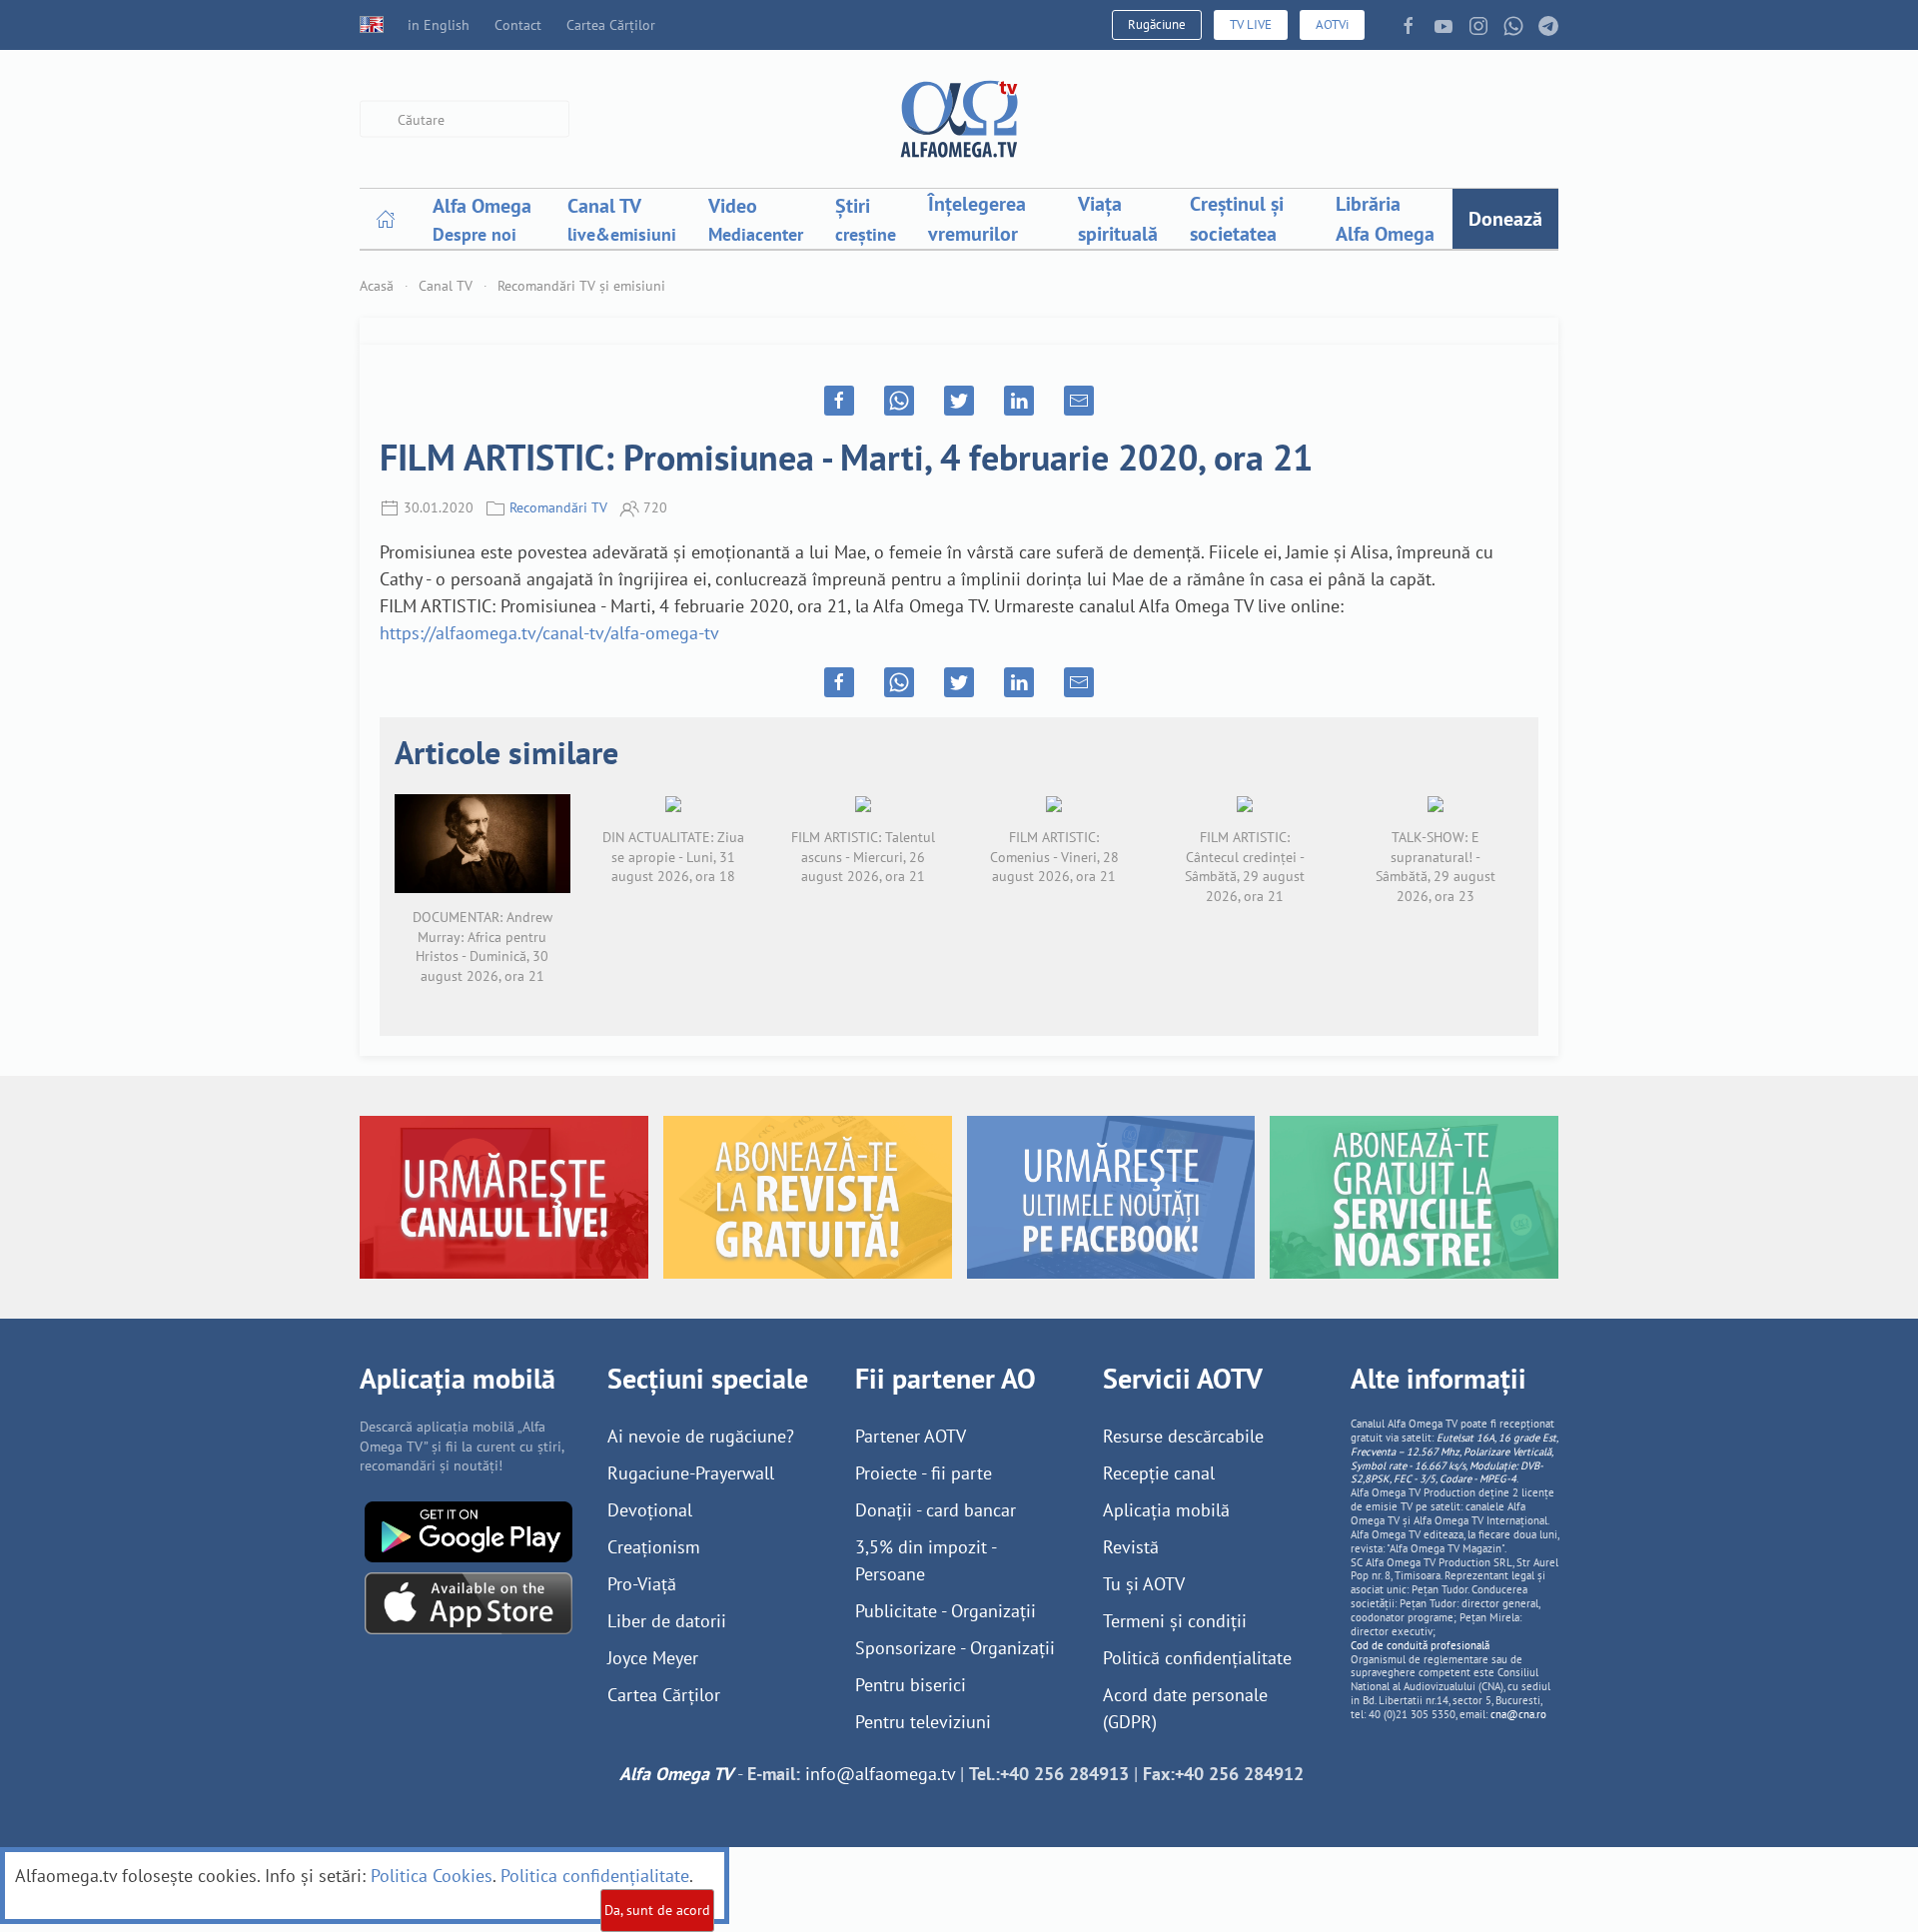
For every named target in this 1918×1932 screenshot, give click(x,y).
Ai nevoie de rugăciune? (701, 1436)
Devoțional (650, 1510)
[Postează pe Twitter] (959, 401)
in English (439, 25)
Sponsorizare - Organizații (955, 1648)
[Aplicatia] (469, 1530)
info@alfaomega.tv (880, 1774)
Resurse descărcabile (1183, 1436)
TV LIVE (1251, 24)
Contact (518, 25)
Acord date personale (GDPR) (1185, 1708)
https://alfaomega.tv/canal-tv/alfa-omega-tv (549, 633)
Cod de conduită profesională (1420, 1645)
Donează (1505, 219)
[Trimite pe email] (1079, 401)
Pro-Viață (642, 1584)
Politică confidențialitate (1197, 1658)
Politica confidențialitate (595, 1876)
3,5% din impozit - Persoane (926, 1560)
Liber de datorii (667, 1621)
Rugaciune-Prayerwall (691, 1473)
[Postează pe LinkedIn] (1019, 401)
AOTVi (1332, 24)
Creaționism (654, 1547)
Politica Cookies (432, 1876)
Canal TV (446, 286)
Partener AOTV (911, 1436)
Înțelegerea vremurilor (977, 219)
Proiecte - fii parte (924, 1473)
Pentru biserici (911, 1685)
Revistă (1131, 1547)
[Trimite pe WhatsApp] (899, 401)
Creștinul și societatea (1237, 219)
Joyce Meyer (653, 1658)
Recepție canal (1159, 1473)
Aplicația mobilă (1166, 1510)
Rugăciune (1157, 24)
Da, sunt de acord (657, 1910)
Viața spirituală (1118, 219)
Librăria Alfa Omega (1385, 219)
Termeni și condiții (1175, 1621)
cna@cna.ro (1518, 1714)
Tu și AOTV (1144, 1584)
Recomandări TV (558, 507)
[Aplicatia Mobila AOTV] (469, 1602)
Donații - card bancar (936, 1510)
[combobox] (465, 119)
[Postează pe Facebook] (839, 401)
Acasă (377, 286)
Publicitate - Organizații (946, 1611)
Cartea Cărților (611, 25)
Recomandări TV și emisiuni (581, 286)
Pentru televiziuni (923, 1722)
